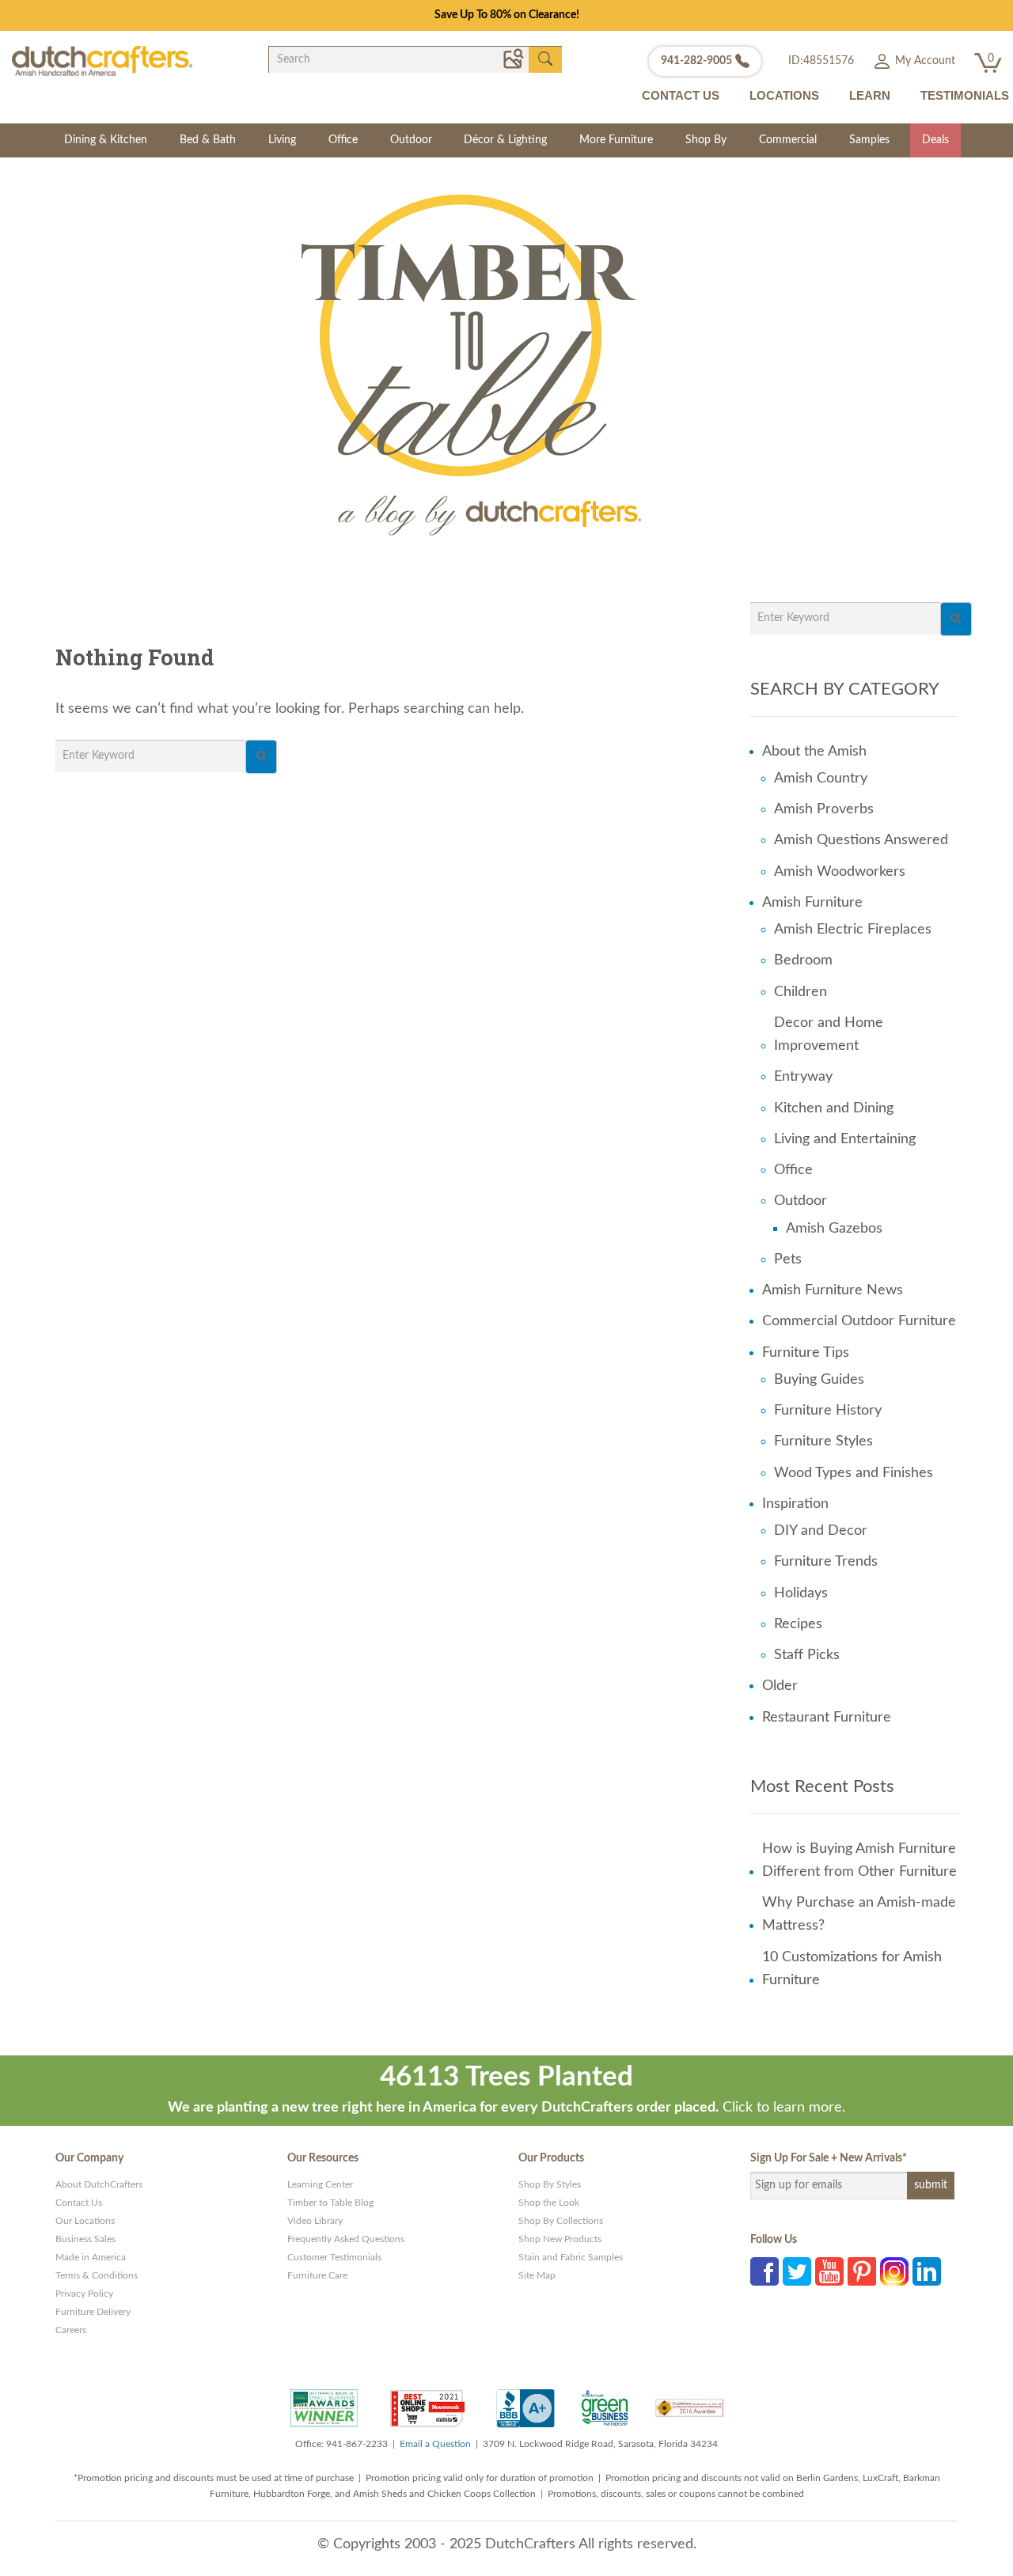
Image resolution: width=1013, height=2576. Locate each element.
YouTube (829, 2271)
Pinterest (862, 2271)
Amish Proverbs (824, 809)
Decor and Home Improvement (829, 1034)
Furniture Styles (823, 1441)
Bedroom (803, 960)
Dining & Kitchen (106, 140)
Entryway (803, 1077)
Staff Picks (807, 1655)
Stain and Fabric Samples (571, 2257)
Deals (935, 140)
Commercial (788, 140)
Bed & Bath (208, 140)
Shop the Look (549, 2203)
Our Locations (85, 2221)
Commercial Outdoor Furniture (859, 1321)
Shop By (706, 140)
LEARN (870, 95)
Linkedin (927, 2271)
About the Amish (814, 752)
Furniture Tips (806, 1353)
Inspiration (795, 1504)
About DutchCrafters (99, 2184)
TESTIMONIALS (965, 95)
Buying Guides (819, 1380)
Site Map (537, 2275)
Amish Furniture (812, 903)
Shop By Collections (561, 2221)
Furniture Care (317, 2275)
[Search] (261, 757)
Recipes (798, 1624)
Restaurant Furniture (827, 1718)
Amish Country (821, 778)
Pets (788, 1260)
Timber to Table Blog (330, 2203)
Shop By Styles (550, 2184)
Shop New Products (560, 2239)
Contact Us (79, 2203)
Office (343, 140)
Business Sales (85, 2239)
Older (780, 1686)
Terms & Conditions (97, 2275)
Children (801, 992)
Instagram (894, 2271)
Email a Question (435, 2444)
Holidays (801, 1593)
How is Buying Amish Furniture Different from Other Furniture (859, 1860)
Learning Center (320, 2184)
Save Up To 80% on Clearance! (507, 15)
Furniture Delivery (93, 2312)
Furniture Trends (826, 1562)
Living (282, 140)
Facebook (764, 2271)
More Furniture (616, 140)
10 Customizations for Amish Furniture (852, 1969)
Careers (71, 2330)
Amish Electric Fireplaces (853, 930)
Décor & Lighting (505, 140)
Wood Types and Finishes (854, 1473)
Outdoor (411, 140)
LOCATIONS (784, 95)
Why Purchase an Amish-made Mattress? (859, 1914)
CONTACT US (681, 95)
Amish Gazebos (834, 1229)
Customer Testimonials (334, 2257)
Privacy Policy (84, 2294)
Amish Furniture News (833, 1290)
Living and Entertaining (845, 1139)
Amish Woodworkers (840, 872)
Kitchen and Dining (834, 1108)
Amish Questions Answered (861, 840)
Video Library (315, 2221)
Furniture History (828, 1411)
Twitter (797, 2271)
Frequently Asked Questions (346, 2239)
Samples (869, 140)
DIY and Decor (821, 1531)
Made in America (91, 2257)
